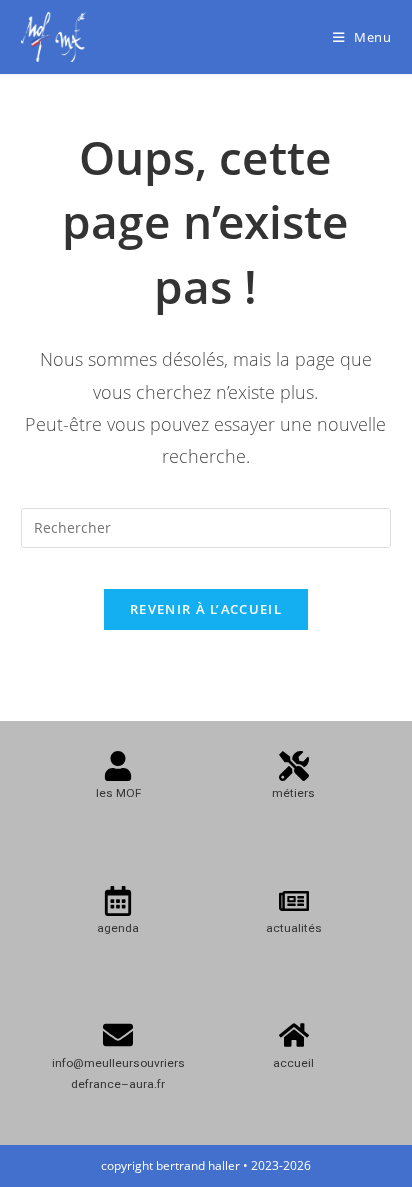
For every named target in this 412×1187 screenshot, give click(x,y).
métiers (293, 793)
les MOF (118, 793)
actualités (294, 928)
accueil (293, 1063)
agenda (118, 928)
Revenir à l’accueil (206, 609)
